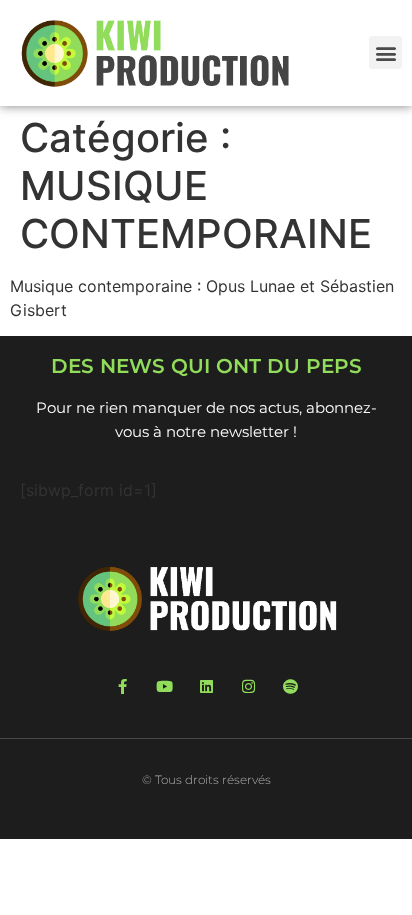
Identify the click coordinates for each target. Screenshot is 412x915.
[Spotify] (290, 686)
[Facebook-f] (122, 686)
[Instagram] (248, 686)
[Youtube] (164, 686)
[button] (385, 52)
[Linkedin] (206, 686)
